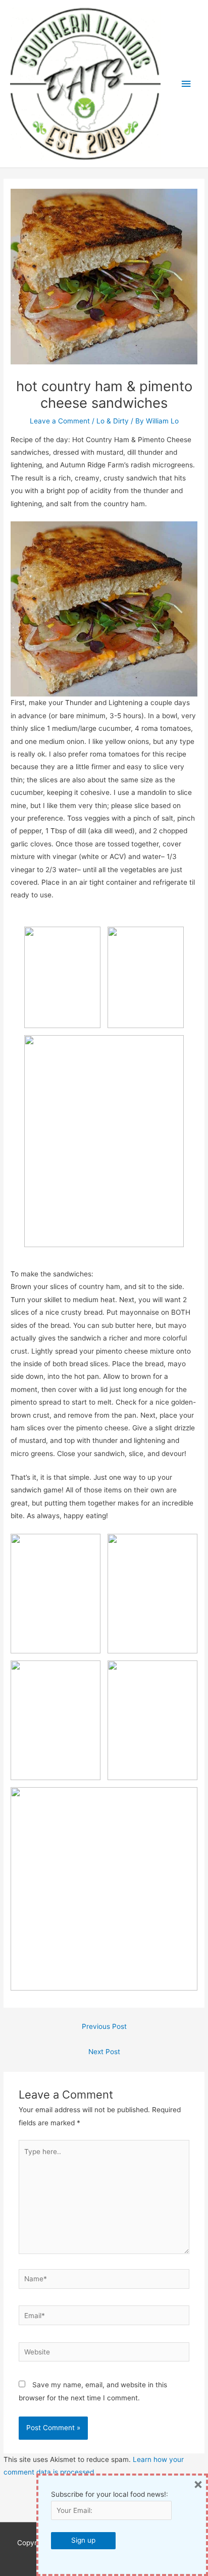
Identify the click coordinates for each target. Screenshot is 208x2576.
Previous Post (104, 2026)
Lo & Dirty (113, 421)
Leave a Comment (60, 421)
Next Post (104, 2052)
